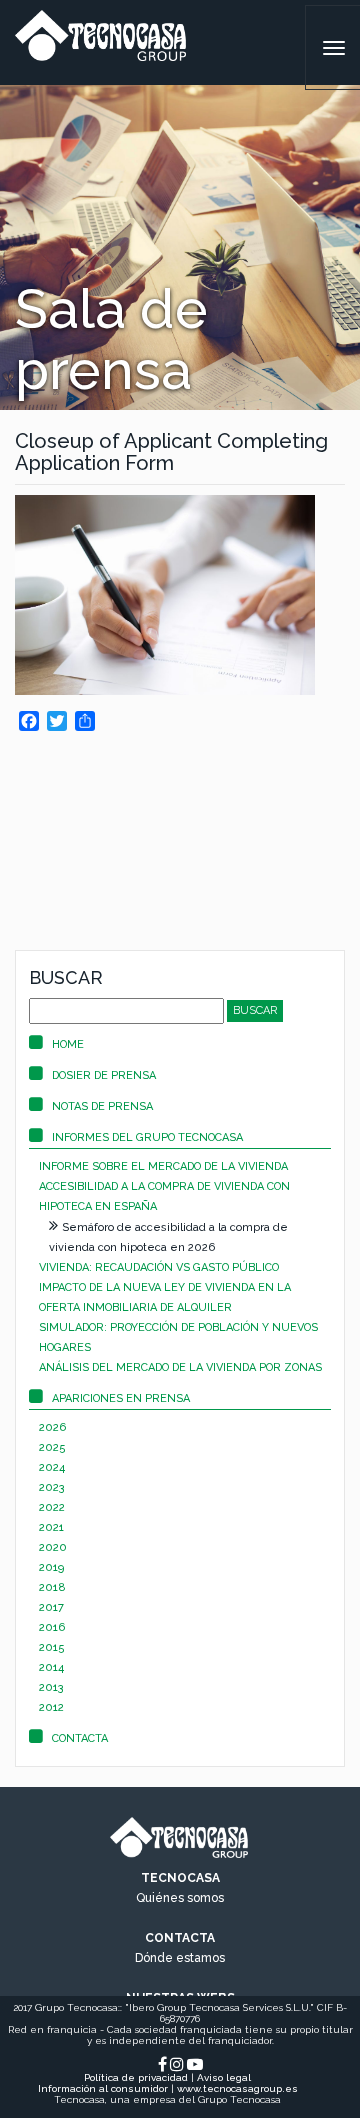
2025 (52, 1447)
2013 (51, 1687)
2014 (51, 1667)
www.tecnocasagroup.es (237, 2088)
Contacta (80, 1738)
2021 (51, 1527)
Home (68, 1044)
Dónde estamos (180, 1958)
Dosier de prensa (104, 1075)
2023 (52, 1487)
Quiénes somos (180, 1898)
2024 (52, 1467)
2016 (52, 1627)
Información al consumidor (103, 2088)
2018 (52, 1587)
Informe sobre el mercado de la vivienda (163, 1166)
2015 (52, 1647)
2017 (51, 1607)
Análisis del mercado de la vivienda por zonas (180, 1367)
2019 (51, 1567)
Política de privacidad (136, 2077)
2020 (53, 1547)
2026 (52, 1427)
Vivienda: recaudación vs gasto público (159, 1267)
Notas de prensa (102, 1106)
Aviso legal (224, 2077)
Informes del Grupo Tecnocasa (147, 1137)
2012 (51, 1707)
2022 (52, 1507)
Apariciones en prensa (121, 1398)
